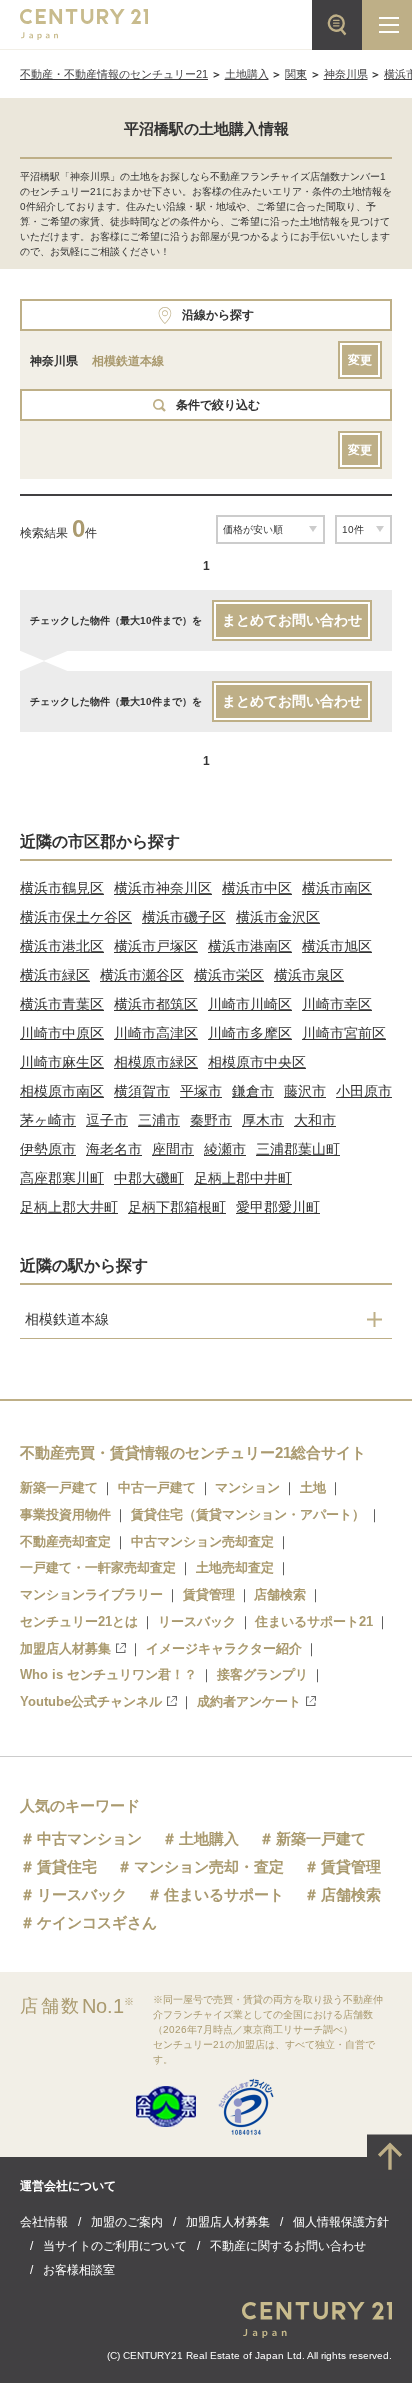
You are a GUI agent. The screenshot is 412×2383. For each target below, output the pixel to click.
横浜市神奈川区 (163, 888)
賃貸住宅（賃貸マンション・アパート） (248, 1514)
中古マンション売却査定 (202, 1541)
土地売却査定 (235, 1567)
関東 (296, 74)
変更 (360, 360)
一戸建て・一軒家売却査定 (98, 1567)
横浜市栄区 (229, 975)
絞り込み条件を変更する (206, 2357)
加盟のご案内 (127, 2222)
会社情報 (44, 2222)
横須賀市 (142, 1091)
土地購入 (247, 74)
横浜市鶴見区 (62, 888)
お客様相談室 (79, 2270)
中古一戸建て (157, 1487)
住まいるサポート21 (314, 1621)
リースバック (197, 1621)
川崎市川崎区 (250, 1004)
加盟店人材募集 (65, 1648)
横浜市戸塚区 (156, 946)
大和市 (315, 1120)
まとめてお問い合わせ (292, 620)
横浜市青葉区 (62, 1004)
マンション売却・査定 (209, 1866)
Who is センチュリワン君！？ (108, 1674)
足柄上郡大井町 (69, 1207)
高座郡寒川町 (62, 1178)
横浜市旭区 (337, 946)
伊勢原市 (48, 1149)
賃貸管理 (209, 1594)
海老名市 (114, 1149)
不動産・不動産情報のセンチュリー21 (114, 74)
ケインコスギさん (97, 1922)
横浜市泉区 (309, 975)
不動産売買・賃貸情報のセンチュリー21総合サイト (193, 1452)
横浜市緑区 (55, 975)
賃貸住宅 (67, 1866)
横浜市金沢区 (278, 917)
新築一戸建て (59, 1487)
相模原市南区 (62, 1091)
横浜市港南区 (250, 946)
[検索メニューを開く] (337, 25)
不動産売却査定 (65, 1541)
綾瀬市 (225, 1149)
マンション (247, 1487)
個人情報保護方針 (341, 2222)
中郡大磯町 (149, 1178)
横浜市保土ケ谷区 (76, 917)
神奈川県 (346, 74)
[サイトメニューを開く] (387, 25)
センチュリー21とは (79, 1621)
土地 (313, 1487)
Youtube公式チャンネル (91, 1701)
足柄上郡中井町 (243, 1178)
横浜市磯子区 (184, 917)
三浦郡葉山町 (298, 1149)
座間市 (173, 1149)
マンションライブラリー (91, 1594)
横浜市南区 (337, 888)
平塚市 (201, 1091)
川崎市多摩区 (250, 1033)
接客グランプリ (262, 1674)
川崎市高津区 (156, 1033)
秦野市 (211, 1120)
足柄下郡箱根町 (177, 1207)
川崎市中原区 (62, 1033)
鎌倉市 (253, 1091)
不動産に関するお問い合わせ (288, 2246)
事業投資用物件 (65, 1514)
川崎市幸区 (337, 1004)
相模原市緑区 (156, 1062)
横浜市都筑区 (156, 1004)
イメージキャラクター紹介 (224, 1648)
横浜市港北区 (62, 946)
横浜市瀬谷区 (142, 975)
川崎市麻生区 (62, 1062)
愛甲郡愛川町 (278, 1207)
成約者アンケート (249, 1701)
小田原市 (364, 1091)
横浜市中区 (257, 888)
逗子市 (107, 1120)
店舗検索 (280, 1594)
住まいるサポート (224, 1894)
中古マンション (89, 1838)
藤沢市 (305, 1091)
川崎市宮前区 (344, 1033)
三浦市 (159, 1120)
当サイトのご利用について (115, 2246)
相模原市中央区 (257, 1062)
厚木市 (263, 1120)
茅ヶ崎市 (48, 1120)
